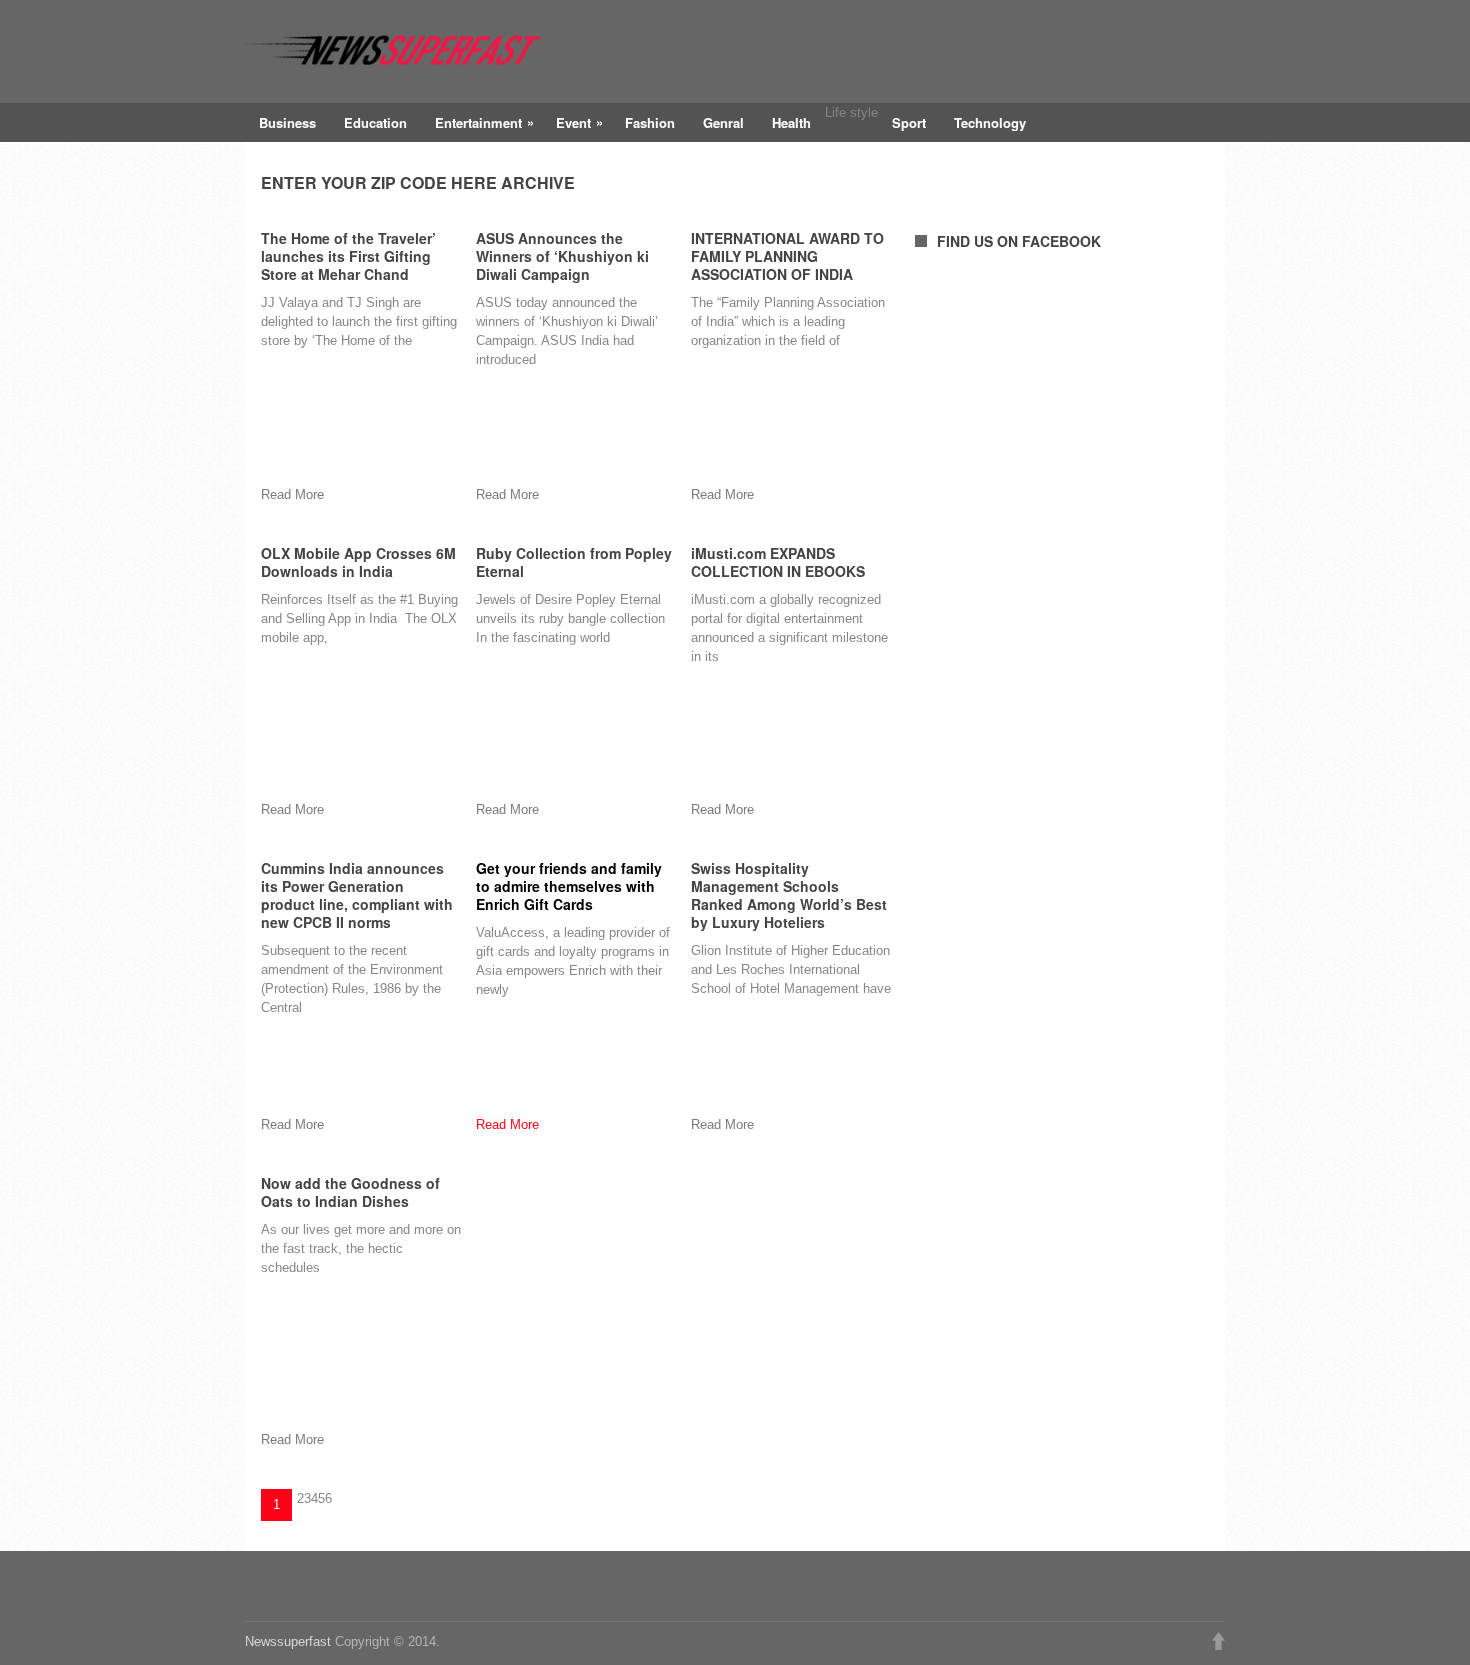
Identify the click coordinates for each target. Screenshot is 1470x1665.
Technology (990, 122)
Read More (507, 1124)
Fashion (650, 122)
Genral (723, 122)
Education (375, 122)
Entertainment (484, 122)
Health (791, 122)
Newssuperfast (288, 1641)
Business (287, 122)
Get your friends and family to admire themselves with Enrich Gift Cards (569, 886)
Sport (909, 122)
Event (579, 122)
